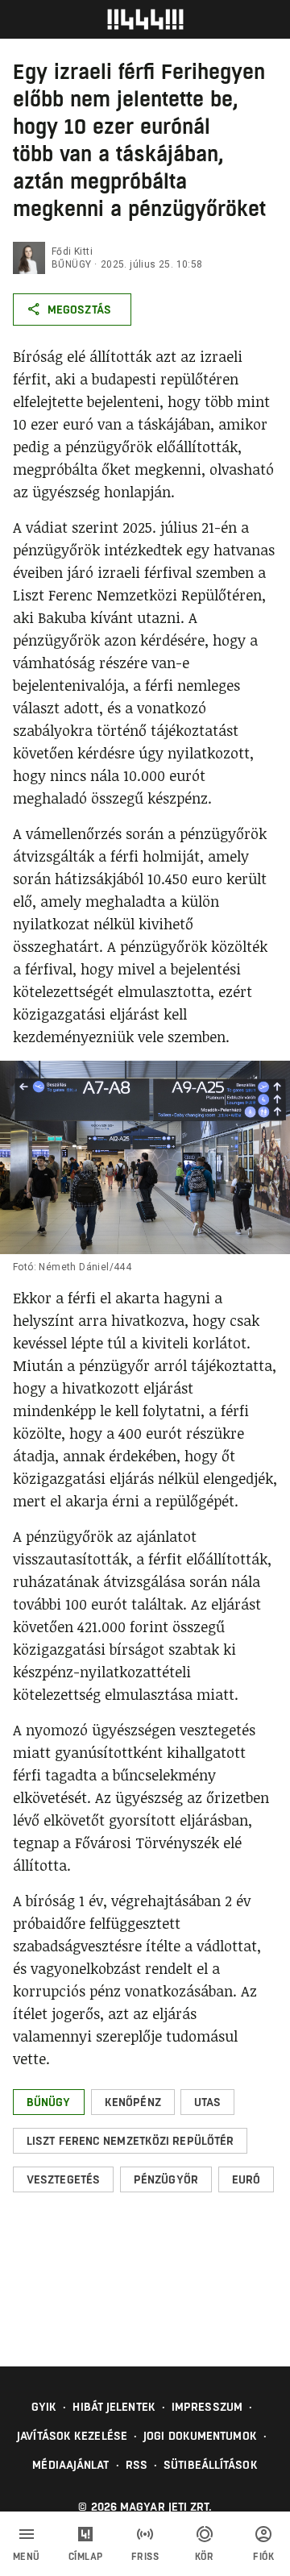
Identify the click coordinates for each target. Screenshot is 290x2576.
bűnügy (71, 264)
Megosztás (79, 310)
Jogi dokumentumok (200, 2436)
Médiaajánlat (70, 2465)
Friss (145, 2557)
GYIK (44, 2407)
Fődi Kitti (72, 251)
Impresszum (207, 2407)
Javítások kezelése (72, 2436)
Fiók (263, 2557)
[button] (49, 2102)
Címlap (86, 2557)
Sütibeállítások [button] (211, 2465)
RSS (137, 2465)
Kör (205, 2557)
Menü (27, 2557)
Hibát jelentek (114, 2407)
